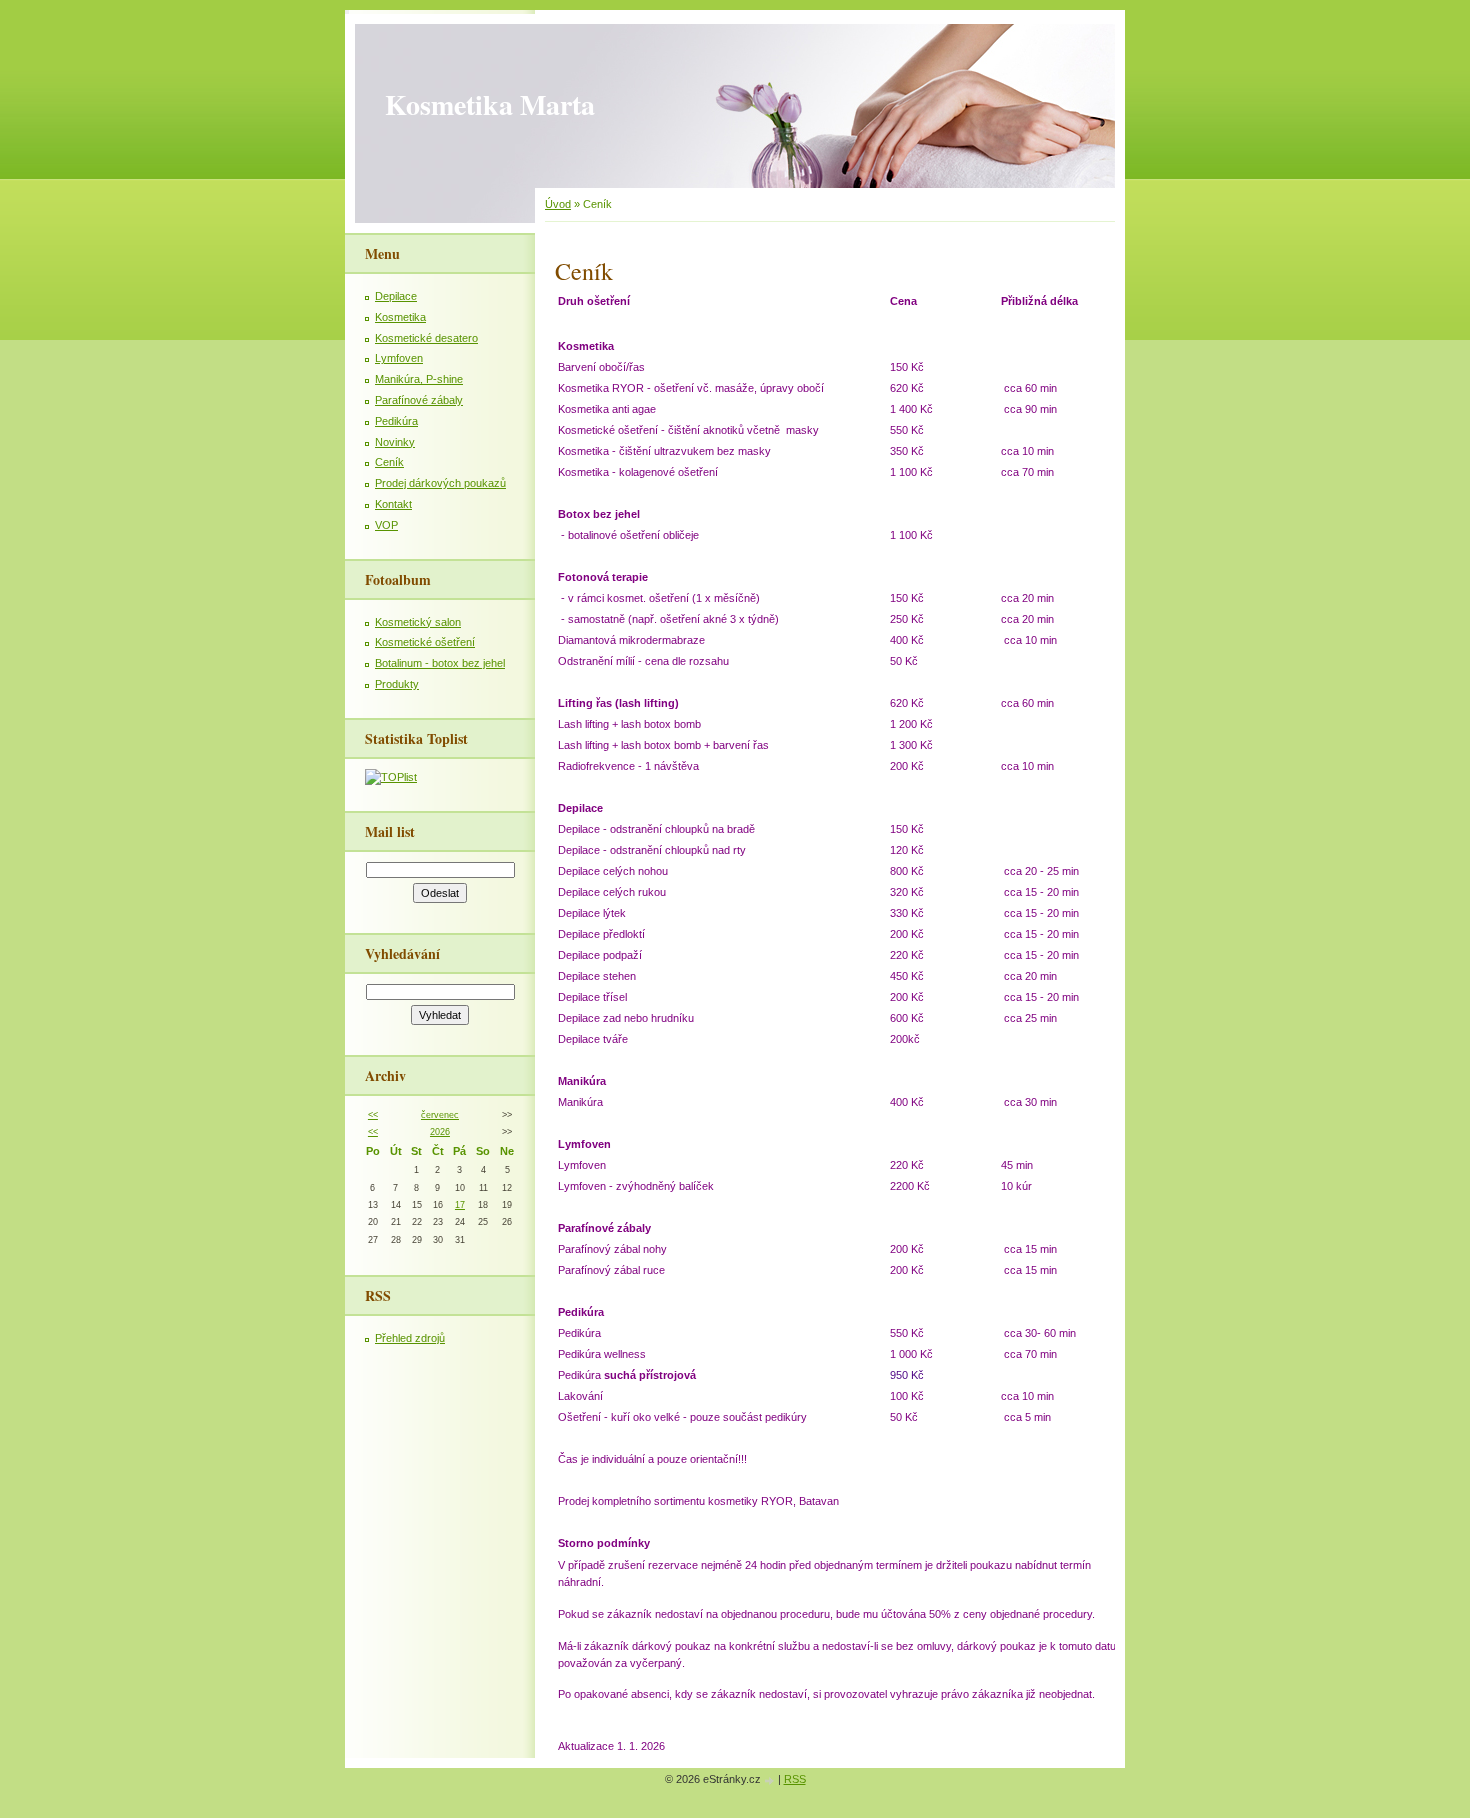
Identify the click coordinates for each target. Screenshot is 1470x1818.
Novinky (395, 442)
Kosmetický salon (418, 622)
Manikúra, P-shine (419, 379)
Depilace (396, 296)
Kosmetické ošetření (425, 642)
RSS (795, 1779)
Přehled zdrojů (410, 1338)
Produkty (397, 684)
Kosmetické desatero (426, 338)
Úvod (558, 204)
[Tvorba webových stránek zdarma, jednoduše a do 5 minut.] (771, 1780)
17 (460, 1205)
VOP (386, 525)
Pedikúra (396, 421)
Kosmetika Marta (490, 104)
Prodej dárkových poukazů (440, 483)
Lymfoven (399, 358)
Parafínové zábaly (419, 400)
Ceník (389, 462)
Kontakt (393, 504)
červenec (440, 1115)
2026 (440, 1132)
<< (373, 1115)
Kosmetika (400, 317)
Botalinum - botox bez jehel (440, 663)
